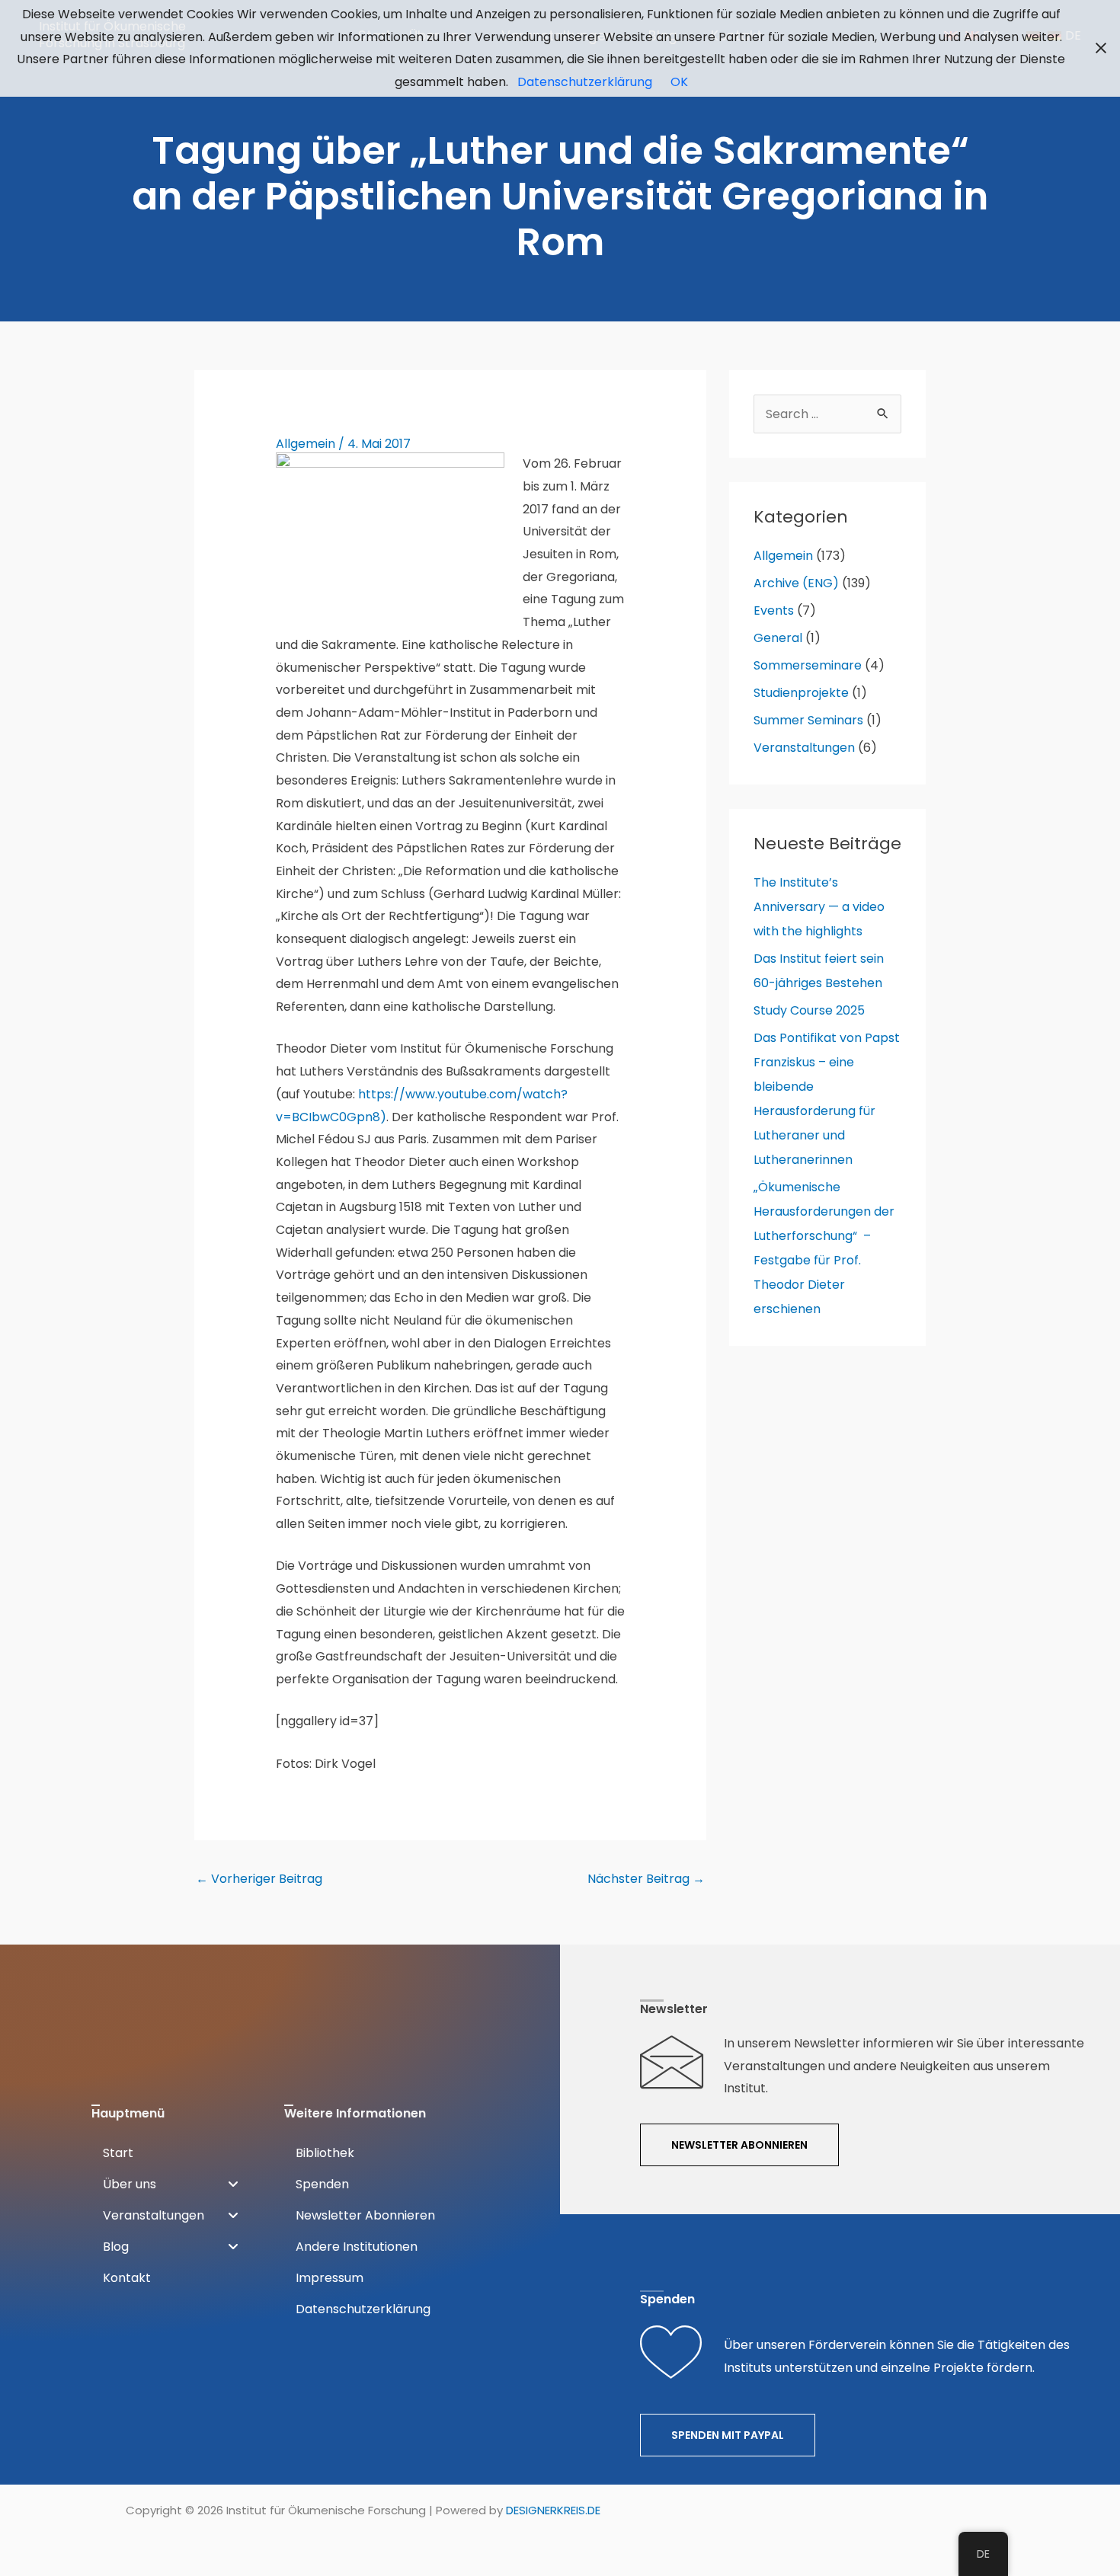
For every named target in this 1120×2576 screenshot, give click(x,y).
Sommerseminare (808, 665)
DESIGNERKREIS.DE (553, 2510)
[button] (170, 2184)
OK (679, 82)
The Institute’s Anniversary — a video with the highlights (819, 907)
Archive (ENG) (796, 583)
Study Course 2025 (809, 1010)
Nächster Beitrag (646, 1879)
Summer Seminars (808, 720)
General (778, 638)
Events (774, 610)
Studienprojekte (801, 693)
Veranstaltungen (804, 748)
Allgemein (306, 444)
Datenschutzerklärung (585, 82)
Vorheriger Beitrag (259, 1879)
